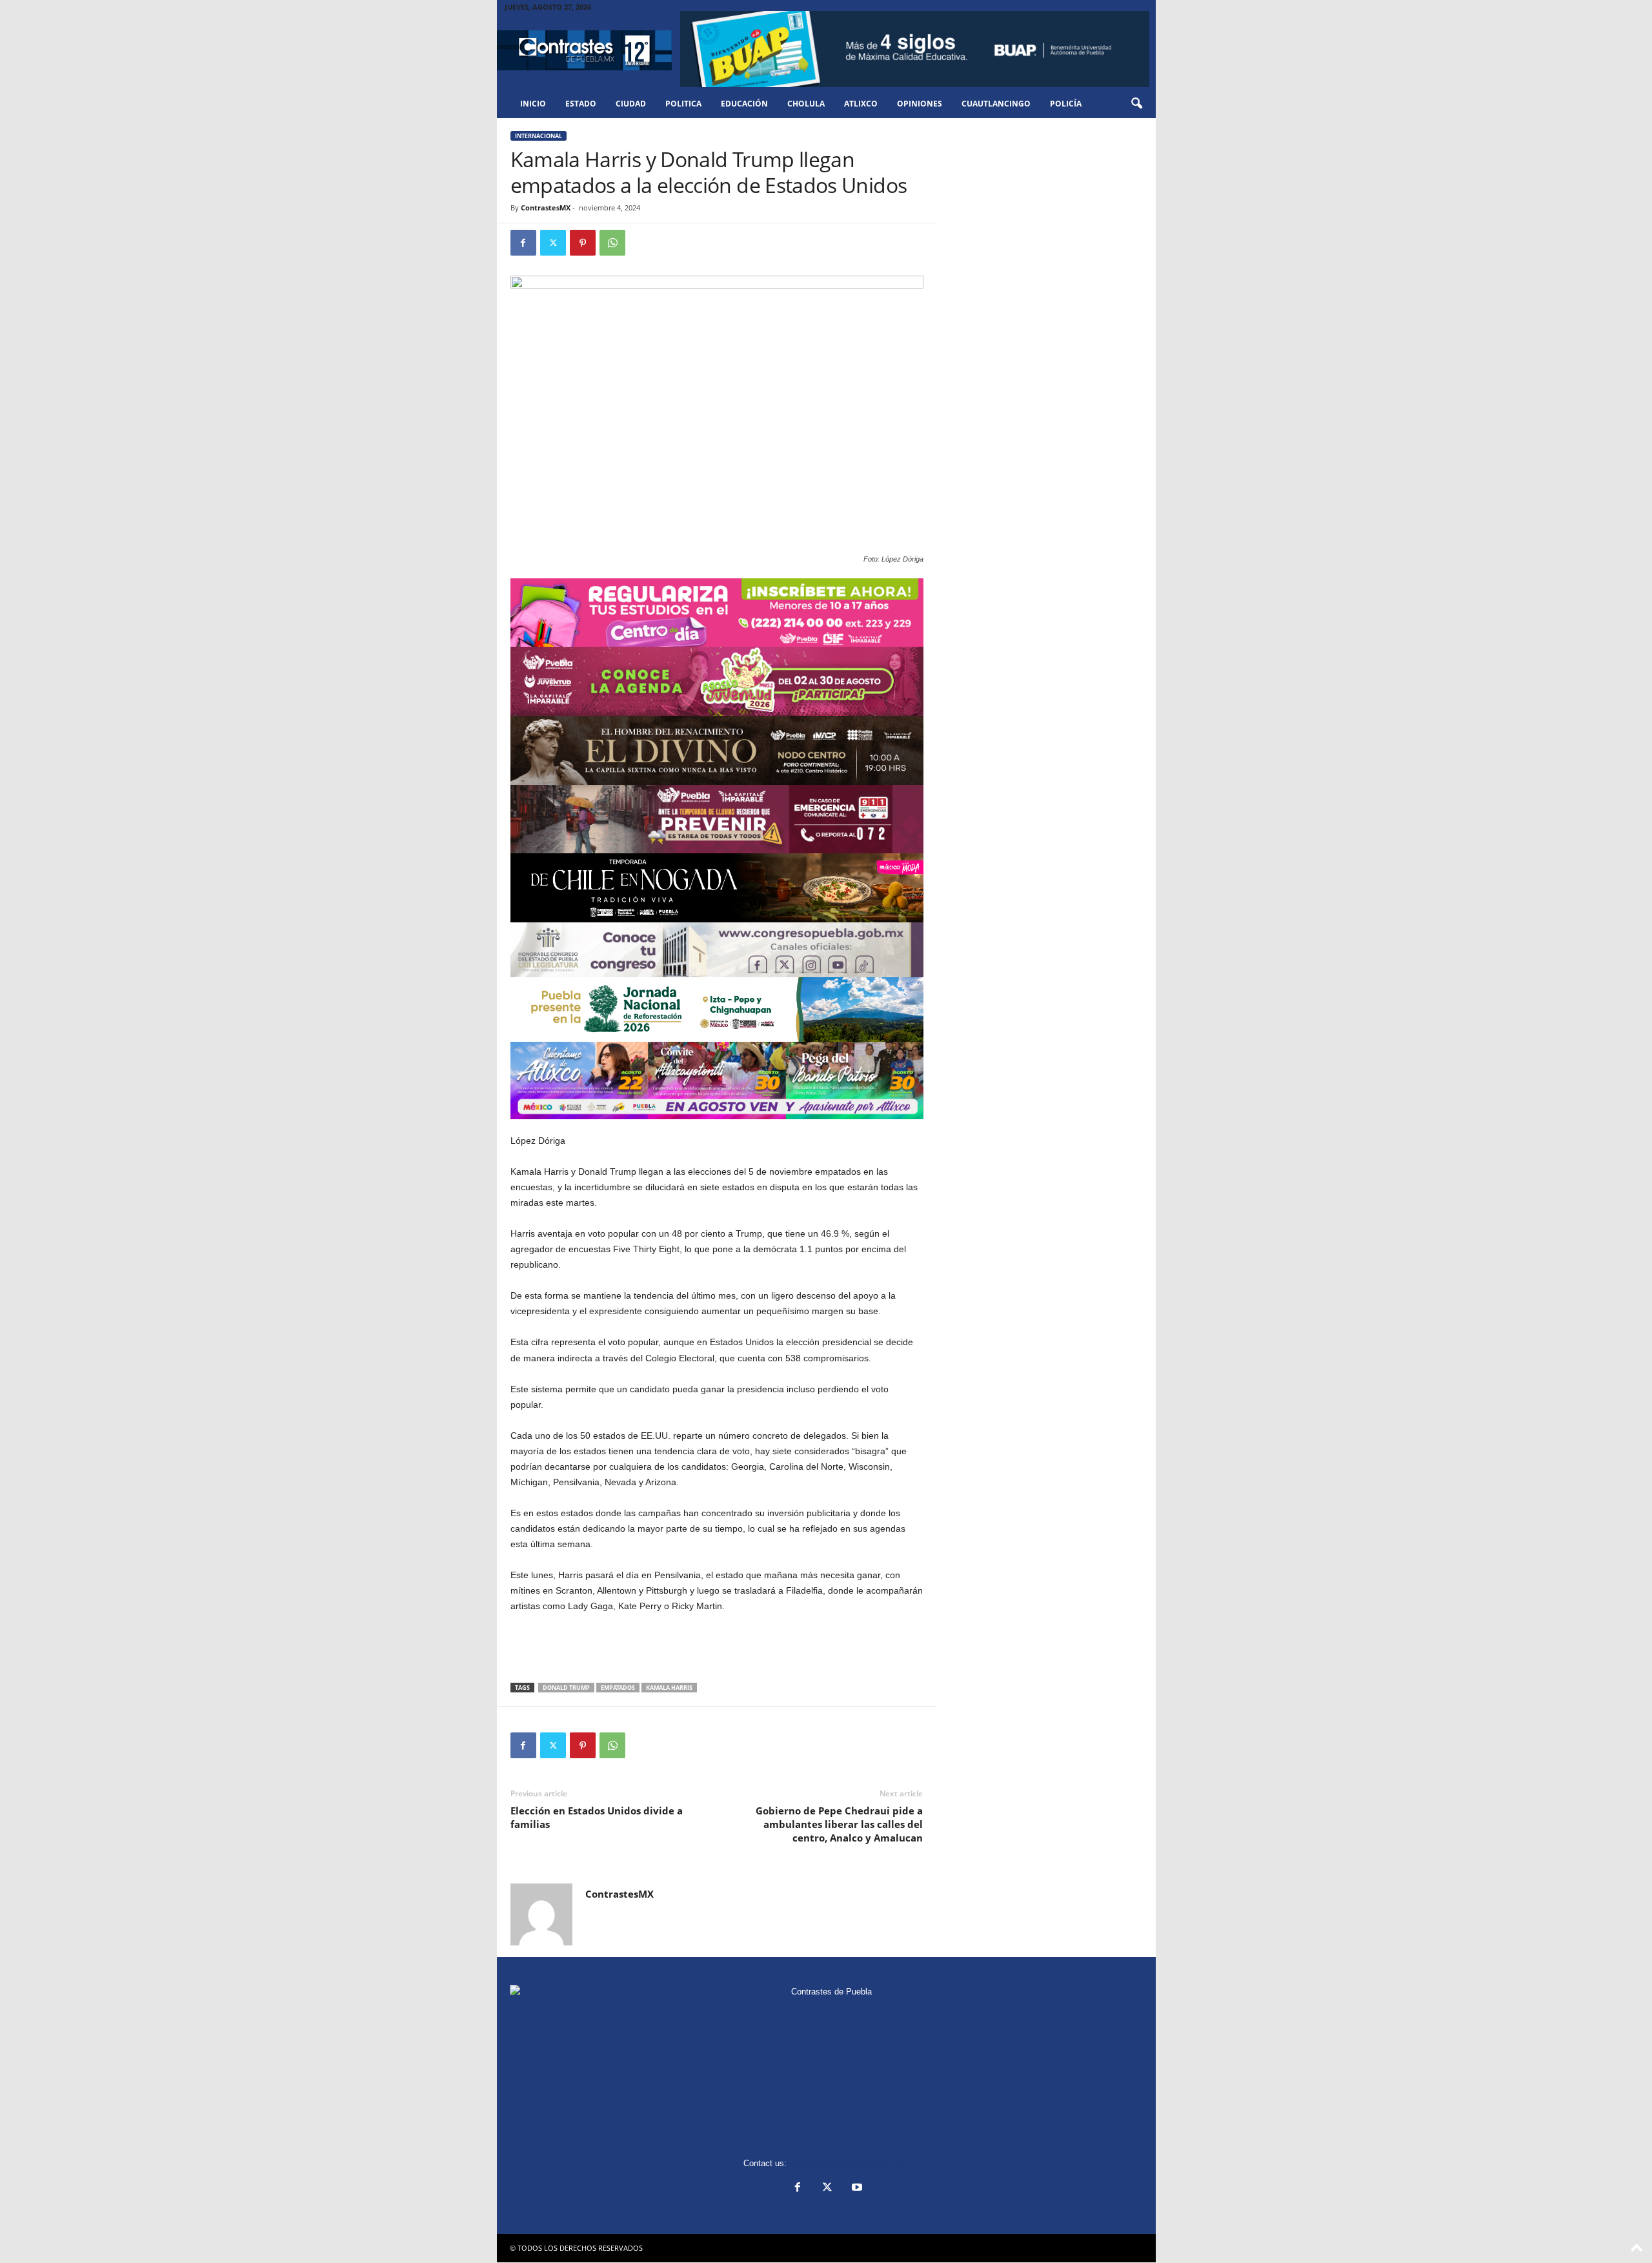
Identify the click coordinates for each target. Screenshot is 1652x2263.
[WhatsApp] (612, 243)
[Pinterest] (583, 243)
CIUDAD (631, 104)
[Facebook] (523, 243)
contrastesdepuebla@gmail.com (849, 2163)
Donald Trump (566, 1688)
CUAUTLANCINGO (996, 104)
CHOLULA (806, 104)
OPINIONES (920, 104)
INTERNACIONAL (539, 136)
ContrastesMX (546, 208)
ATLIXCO (861, 104)
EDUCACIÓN (744, 104)
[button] (1136, 104)
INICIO (533, 104)
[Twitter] (553, 243)
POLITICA (683, 104)
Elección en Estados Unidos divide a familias (597, 1817)
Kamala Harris (669, 1688)
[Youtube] (856, 2188)
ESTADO (581, 104)
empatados (618, 1688)
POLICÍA (1066, 104)
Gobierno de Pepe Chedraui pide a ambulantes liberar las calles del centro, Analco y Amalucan (839, 1824)
